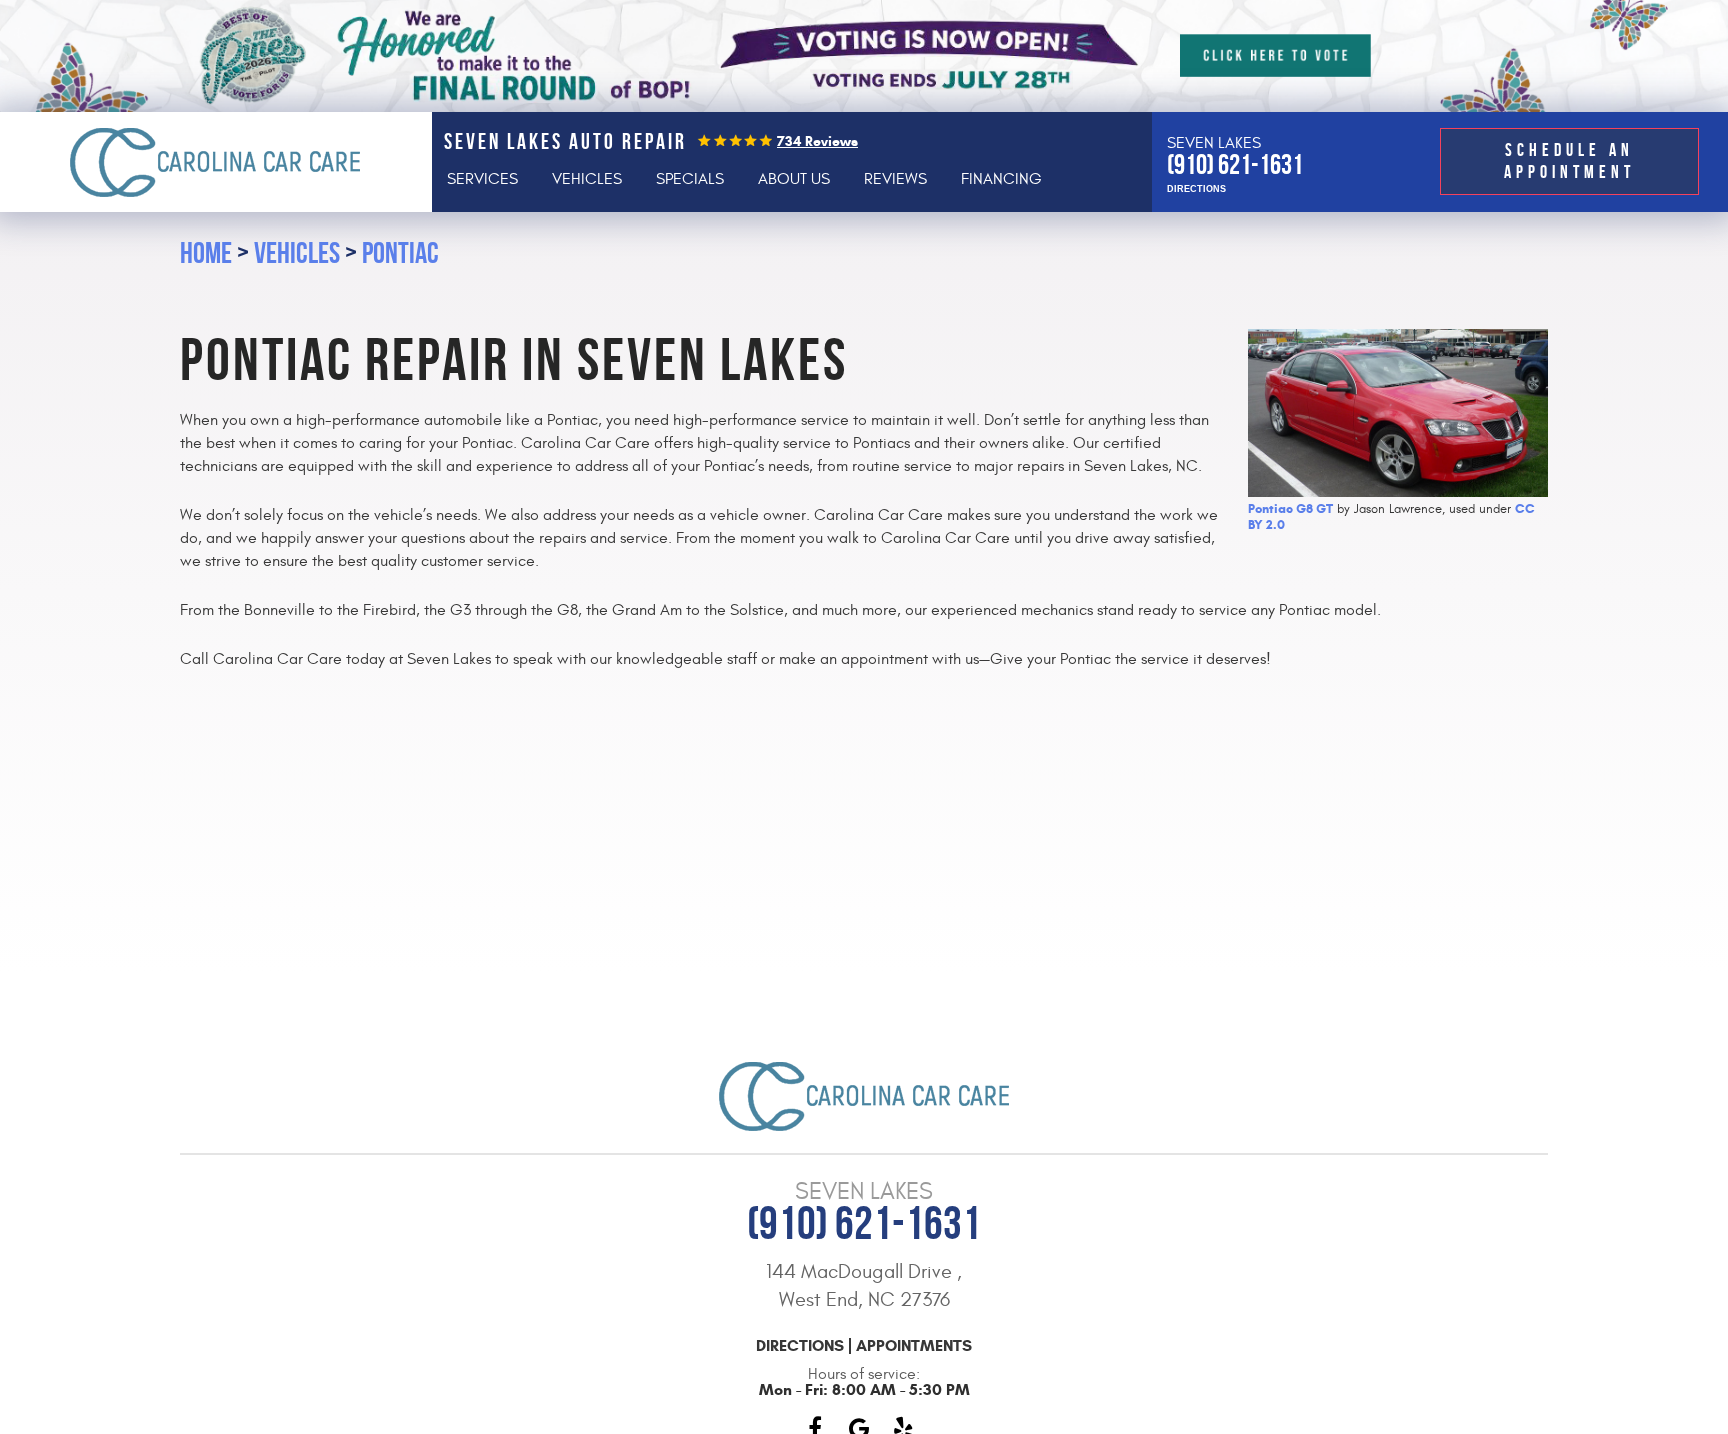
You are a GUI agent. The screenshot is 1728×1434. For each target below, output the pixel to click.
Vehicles (587, 179)
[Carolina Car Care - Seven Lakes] (216, 162)
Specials (690, 179)
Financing (1001, 179)
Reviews (895, 179)
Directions (1196, 189)
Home (206, 252)
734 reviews (817, 141)
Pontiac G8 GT (1290, 509)
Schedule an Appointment (1569, 161)
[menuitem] (482, 179)
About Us (794, 179)
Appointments (914, 1346)
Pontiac (400, 252)
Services (482, 179)
